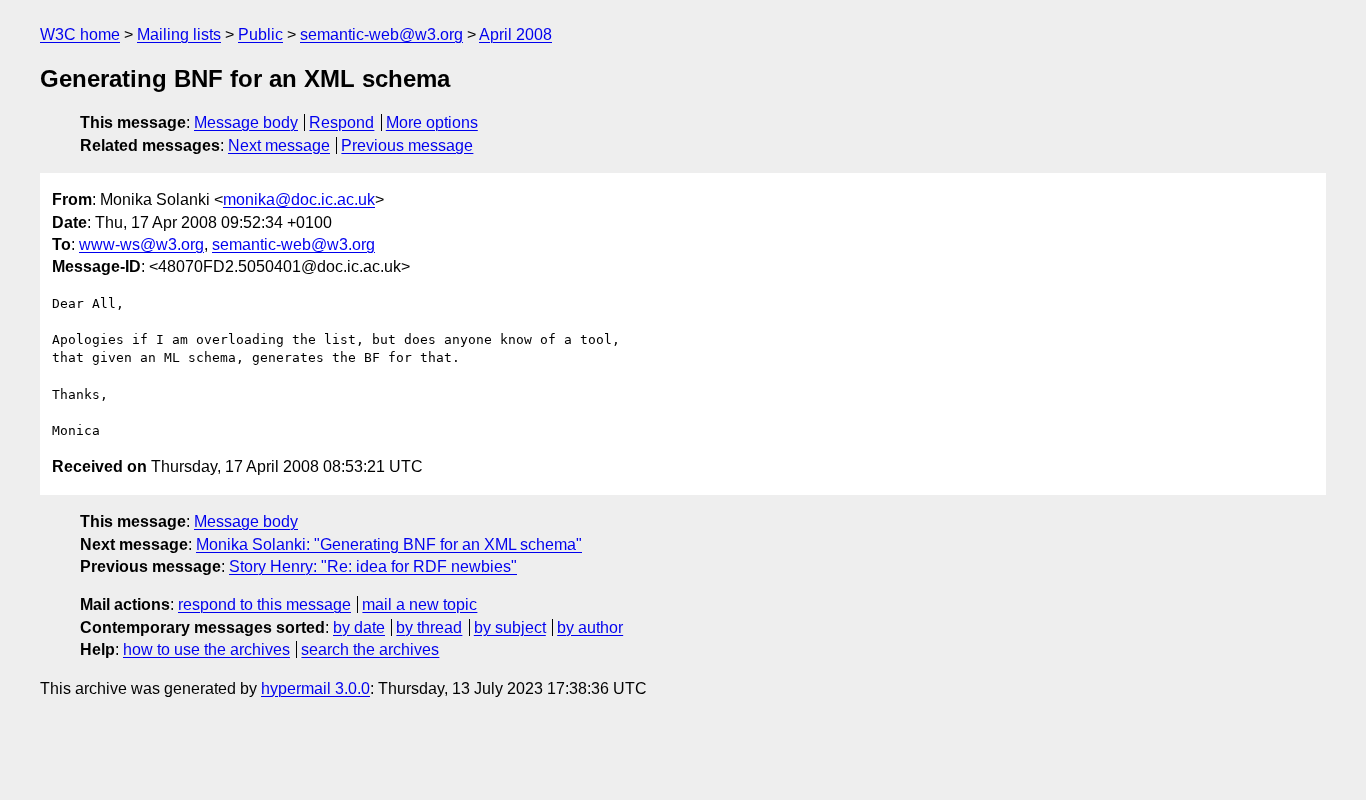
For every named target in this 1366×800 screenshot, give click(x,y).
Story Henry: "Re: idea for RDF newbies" (373, 566)
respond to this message (264, 604)
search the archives (370, 649)
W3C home (80, 34)
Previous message (407, 145)
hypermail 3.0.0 (315, 688)
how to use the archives (206, 649)
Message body (246, 122)
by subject (510, 627)
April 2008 (515, 34)
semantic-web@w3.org (381, 34)
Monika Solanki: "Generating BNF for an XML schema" (389, 544)
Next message (279, 145)
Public (260, 34)
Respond (341, 122)
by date (359, 627)
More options (432, 122)
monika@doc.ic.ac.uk (299, 199)
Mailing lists (179, 34)
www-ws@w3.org (141, 244)
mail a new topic (419, 604)
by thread (429, 627)
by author (590, 627)
